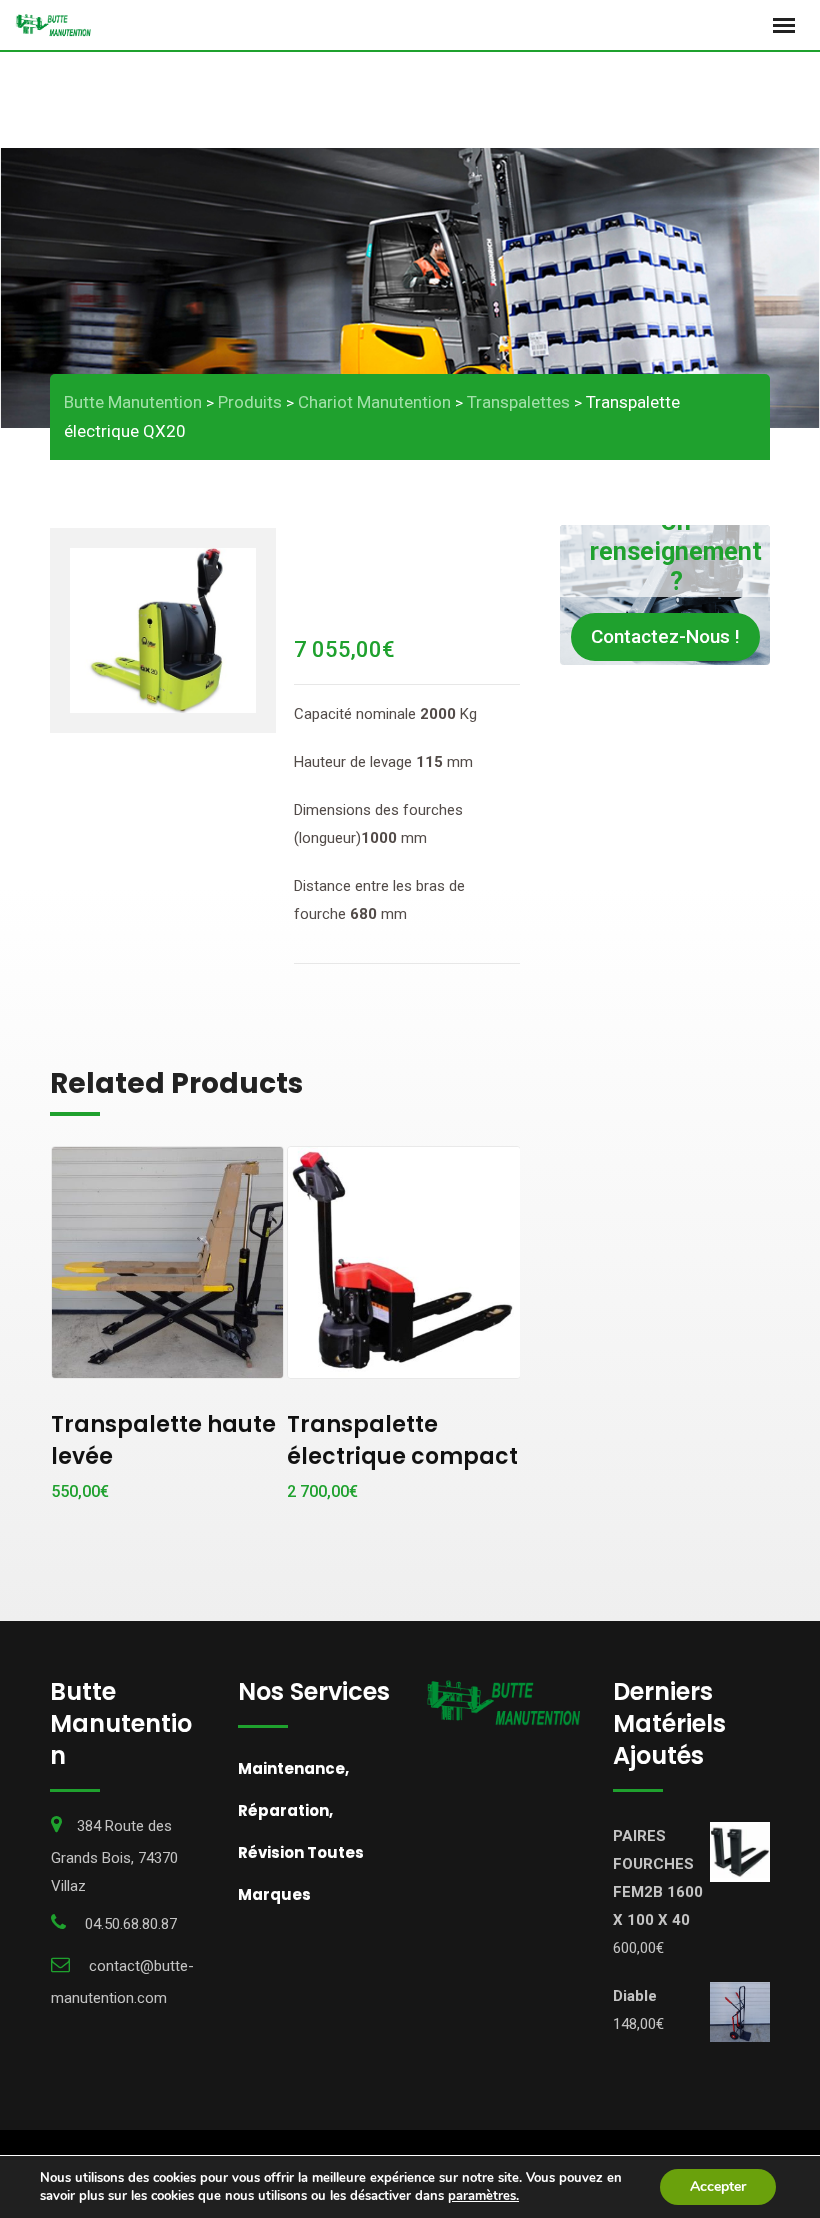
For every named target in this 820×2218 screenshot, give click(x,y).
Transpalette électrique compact (402, 1440)
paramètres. (483, 2196)
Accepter (718, 2186)
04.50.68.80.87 (131, 1924)
